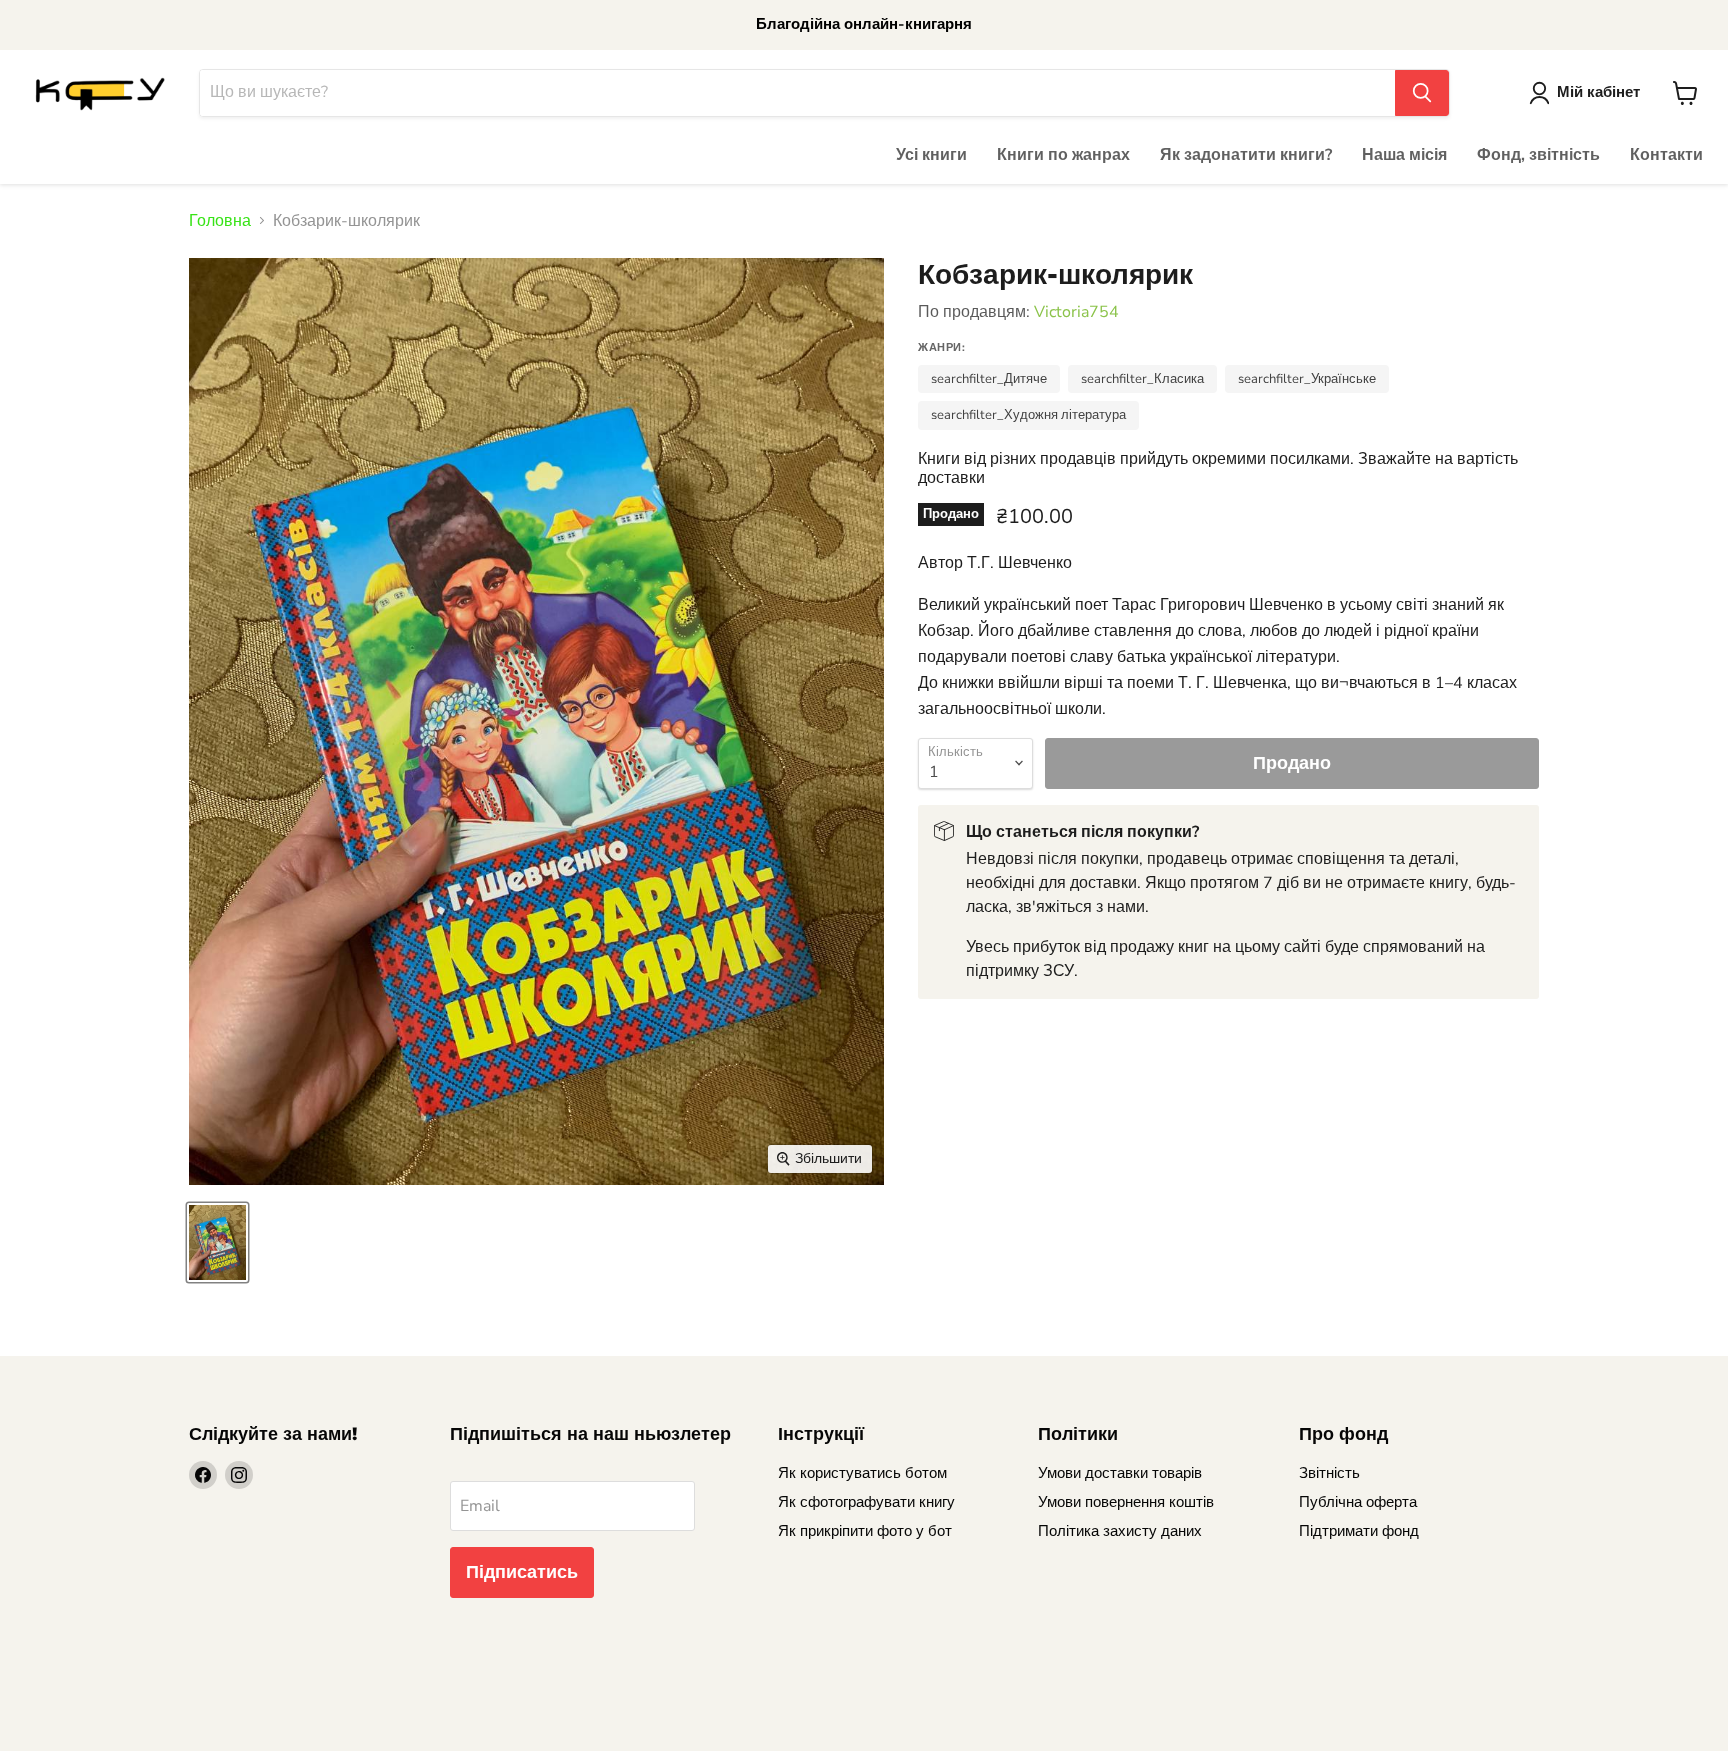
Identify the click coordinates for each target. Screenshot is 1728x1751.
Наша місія (1404, 155)
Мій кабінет (1598, 92)
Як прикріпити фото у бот (865, 1531)
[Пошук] (1422, 93)
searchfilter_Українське (1307, 379)
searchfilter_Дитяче (989, 379)
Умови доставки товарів (1120, 1473)
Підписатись (522, 1572)
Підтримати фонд (1359, 1531)
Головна (220, 221)
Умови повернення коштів (1126, 1502)
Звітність (1329, 1473)
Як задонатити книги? (1246, 155)
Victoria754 (1076, 312)
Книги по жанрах (1063, 155)
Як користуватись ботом (862, 1473)
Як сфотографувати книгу (866, 1502)
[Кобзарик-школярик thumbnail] (217, 1242)
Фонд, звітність (1538, 155)
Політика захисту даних (1120, 1531)
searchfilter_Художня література (1028, 415)
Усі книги (931, 155)
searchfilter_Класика (1142, 379)
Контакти (1666, 155)
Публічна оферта (1358, 1502)
